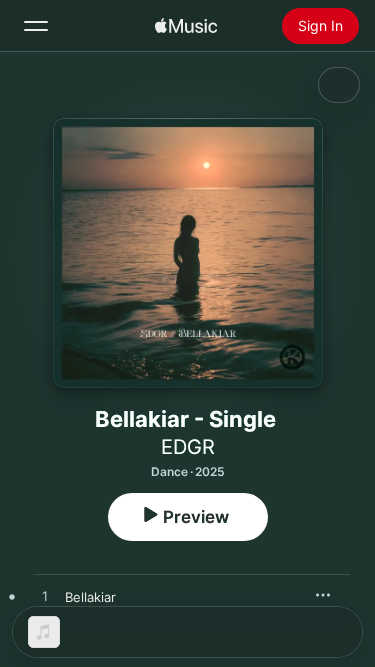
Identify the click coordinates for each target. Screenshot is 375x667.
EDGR (188, 447)
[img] (186, 26)
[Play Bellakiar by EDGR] (45, 597)
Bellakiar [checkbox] (90, 597)
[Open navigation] (36, 26)
